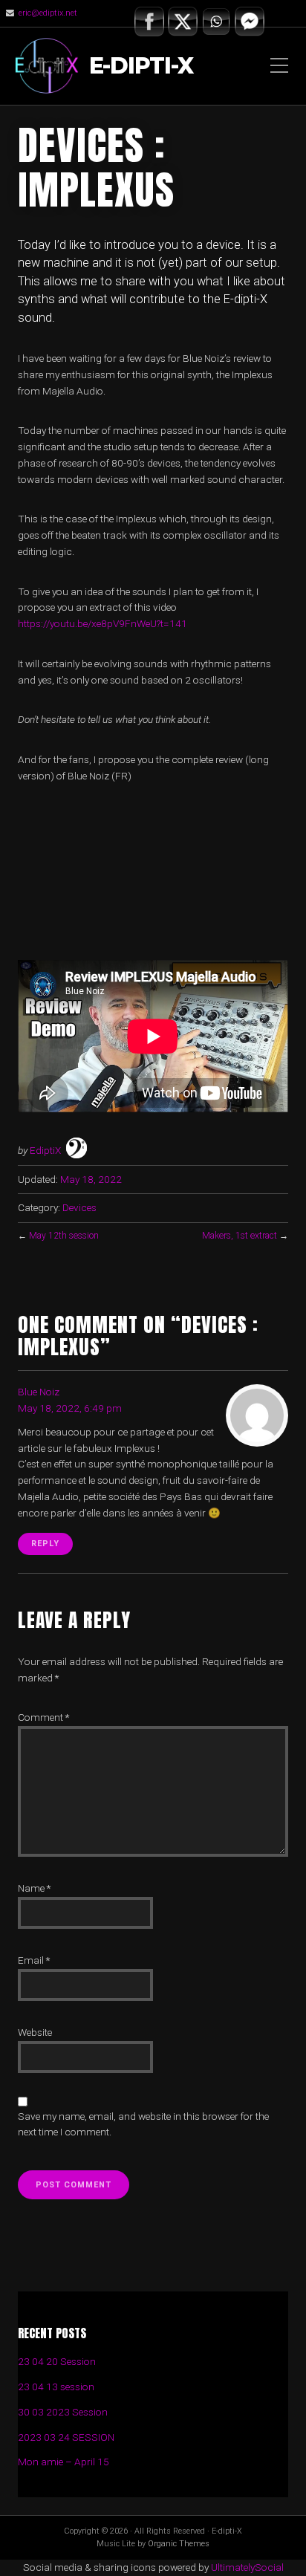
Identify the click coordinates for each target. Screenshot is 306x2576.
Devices (79, 1207)
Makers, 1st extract (240, 1236)
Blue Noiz (39, 1392)
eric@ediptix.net (48, 13)
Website (35, 2032)
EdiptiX (45, 1150)
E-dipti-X (141, 66)
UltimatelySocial (247, 2567)
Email (34, 1960)
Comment (43, 1717)
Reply (45, 1544)
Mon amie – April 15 (64, 2462)
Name (34, 1888)
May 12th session (64, 1236)
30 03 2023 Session (63, 2412)
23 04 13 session (56, 2387)
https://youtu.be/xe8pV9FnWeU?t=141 (102, 623)
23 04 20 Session (57, 2361)
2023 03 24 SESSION (66, 2437)
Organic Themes (179, 2544)
